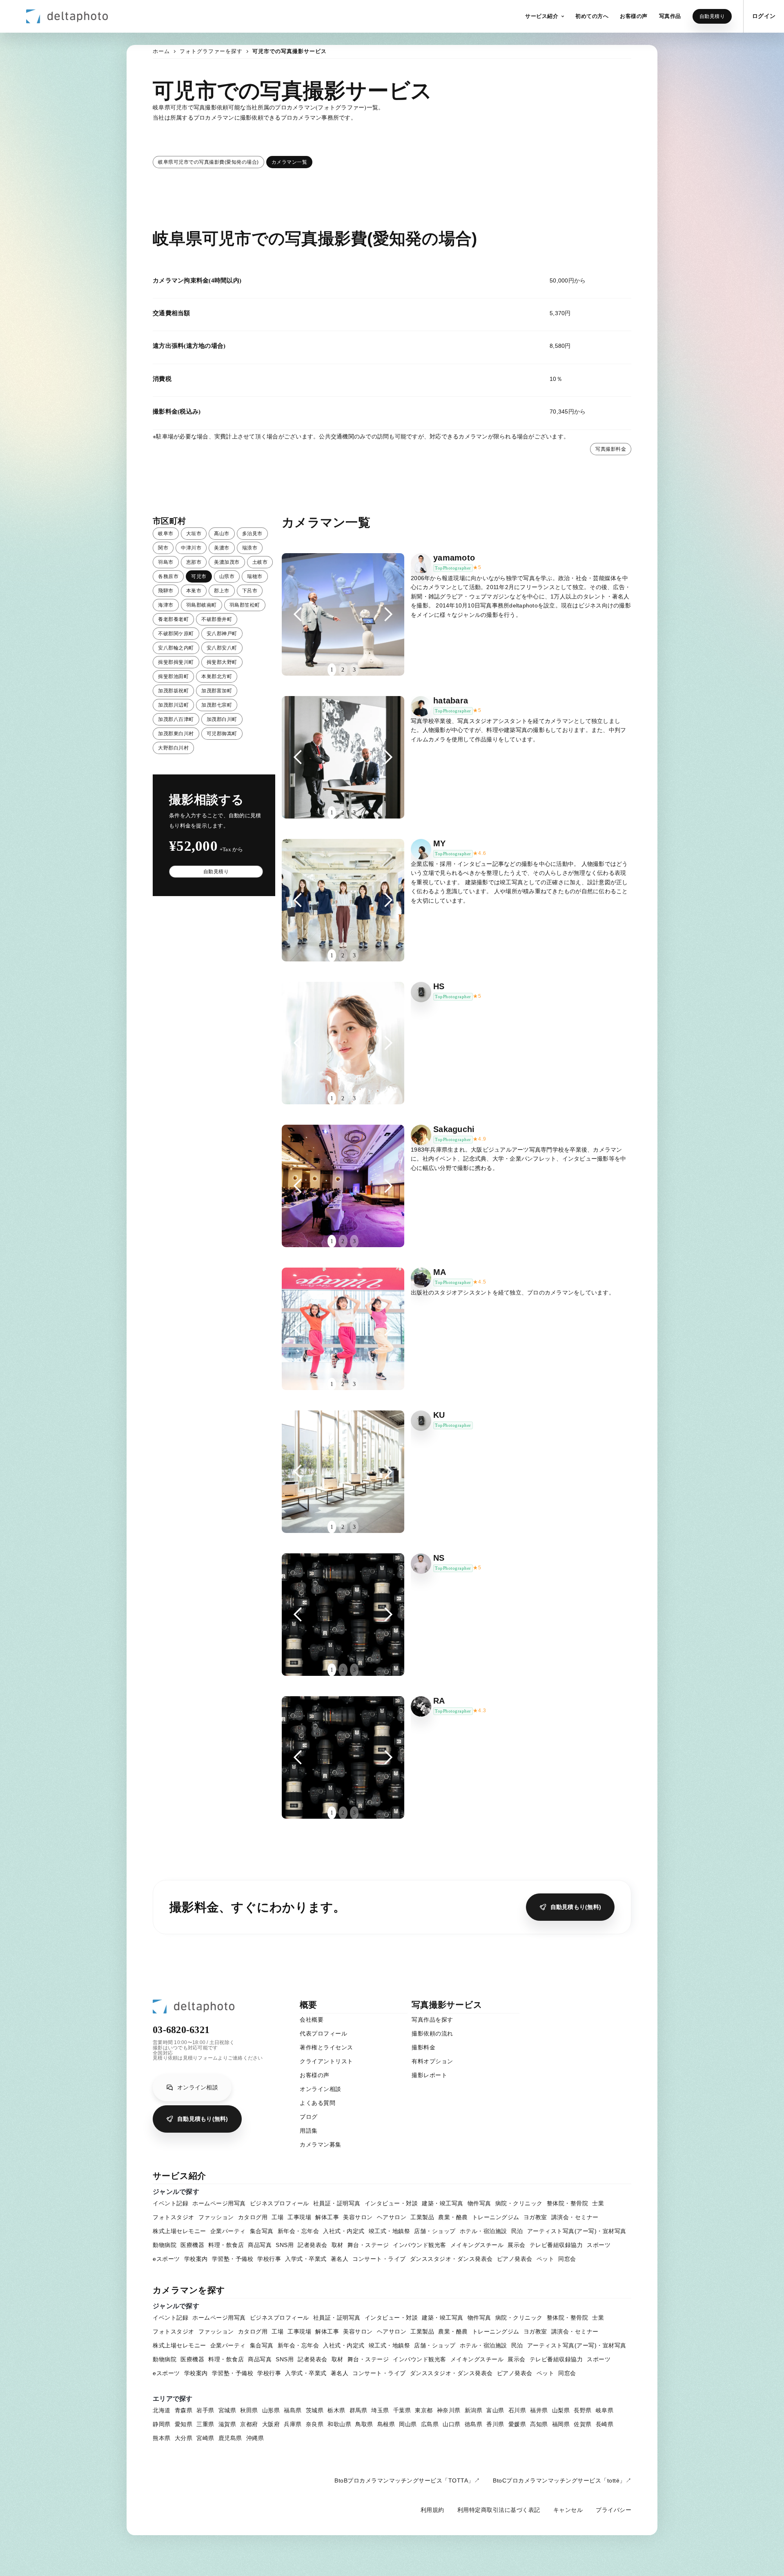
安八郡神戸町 (222, 634)
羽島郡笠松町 (245, 605)
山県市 (227, 576)
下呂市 (250, 591)
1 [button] (332, 670)
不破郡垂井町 (217, 619)
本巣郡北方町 (217, 676)
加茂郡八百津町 (176, 719)
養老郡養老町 (173, 619)
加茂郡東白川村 (176, 734)
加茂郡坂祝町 (173, 691)
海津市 (166, 605)
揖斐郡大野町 (222, 662)
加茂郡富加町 (217, 691)
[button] (545, 16)
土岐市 (260, 562)
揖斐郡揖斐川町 (176, 662)
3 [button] (354, 670)
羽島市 (166, 562)
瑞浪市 (250, 548)
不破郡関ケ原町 (176, 634)
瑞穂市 (255, 576)
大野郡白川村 (173, 748)
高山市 (222, 534)
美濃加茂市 (227, 562)
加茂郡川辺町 (173, 705)
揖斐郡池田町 (173, 676)
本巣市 (194, 591)
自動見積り (712, 16)
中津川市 (191, 548)
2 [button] (343, 670)
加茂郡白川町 (222, 719)
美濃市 (222, 548)
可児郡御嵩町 (222, 734)
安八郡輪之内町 (176, 648)
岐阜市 (166, 534)
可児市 (199, 576)
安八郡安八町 (222, 648)
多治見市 (252, 534)
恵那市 (194, 562)
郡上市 (222, 591)
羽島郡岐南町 (202, 605)
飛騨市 (166, 591)
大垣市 (194, 534)
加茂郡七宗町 (217, 705)
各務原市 (168, 576)
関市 (163, 548)
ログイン (764, 16)
